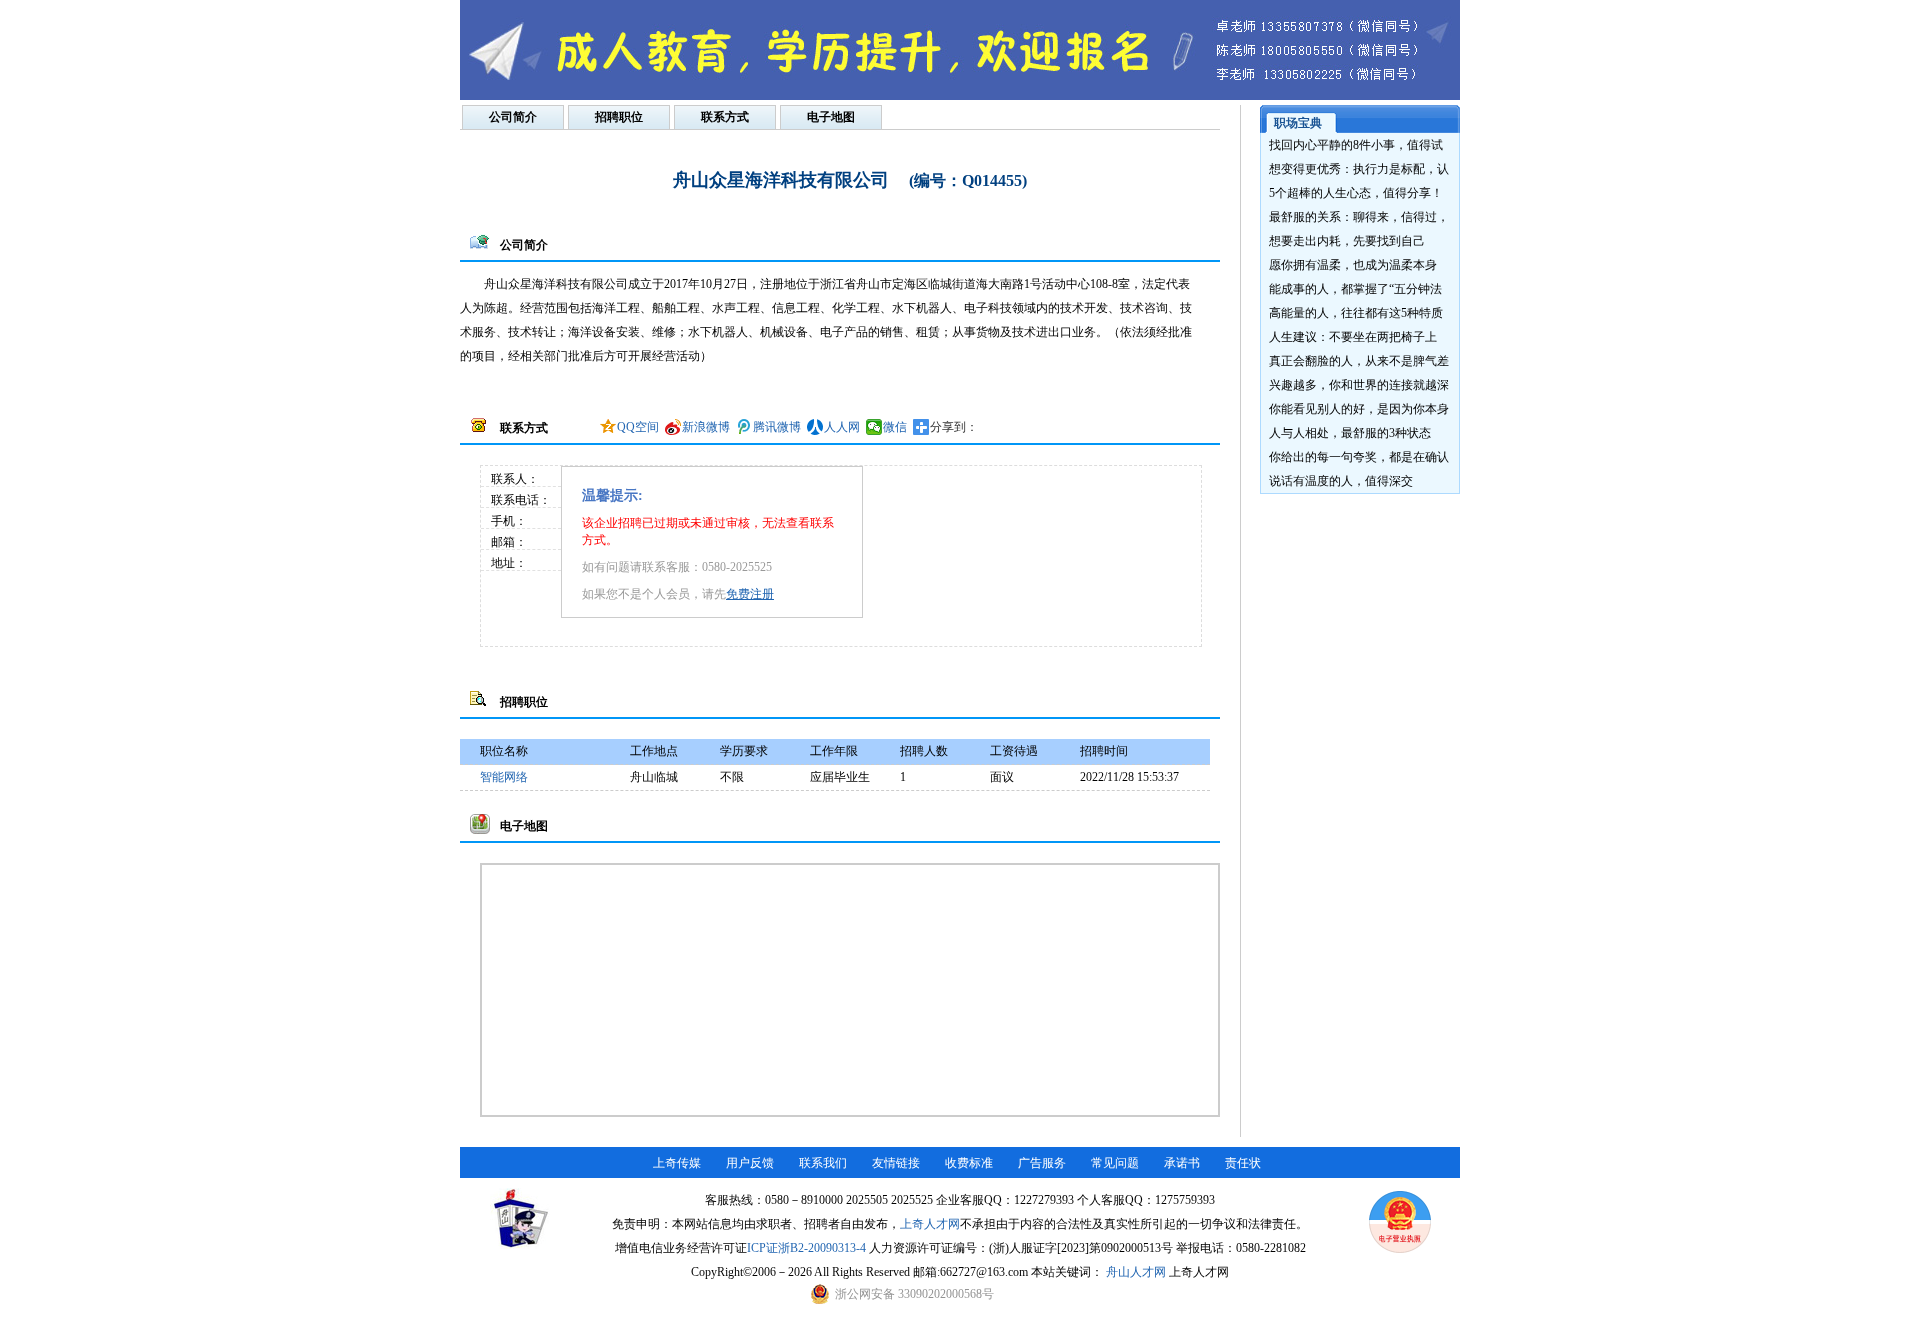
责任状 (1243, 1163)
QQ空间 (638, 427)
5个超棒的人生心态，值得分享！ (1356, 193)
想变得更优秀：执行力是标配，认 (1359, 169)
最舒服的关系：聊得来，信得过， (1359, 217)
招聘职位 (619, 117)
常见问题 (1115, 1163)
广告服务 (1042, 1163)
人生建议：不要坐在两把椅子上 (1353, 337)
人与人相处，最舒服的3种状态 (1350, 433)
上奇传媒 (677, 1163)
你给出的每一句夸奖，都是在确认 (1359, 457)
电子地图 (831, 117)
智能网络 (504, 777)
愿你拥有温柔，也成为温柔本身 (1353, 265)
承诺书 (1182, 1163)
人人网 (842, 427)
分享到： (954, 427)
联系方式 (725, 117)
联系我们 (823, 1163)
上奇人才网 (930, 1224)
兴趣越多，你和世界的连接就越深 (1359, 385)
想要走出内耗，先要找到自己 (1347, 241)
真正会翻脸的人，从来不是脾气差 (1359, 361)
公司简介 (513, 117)
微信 (895, 427)
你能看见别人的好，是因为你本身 (1359, 409)
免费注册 (750, 594)
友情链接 (896, 1163)
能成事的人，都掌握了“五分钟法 (1355, 289)
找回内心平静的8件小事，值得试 (1356, 145)
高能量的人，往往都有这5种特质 (1356, 313)
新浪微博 (706, 427)
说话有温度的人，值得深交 (1341, 481)
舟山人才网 (1136, 1272)
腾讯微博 (777, 427)
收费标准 (969, 1163)
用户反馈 (750, 1163)
